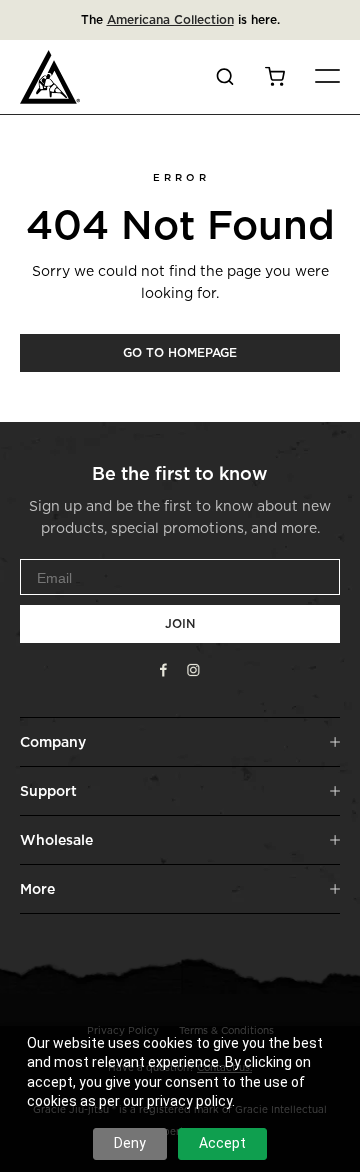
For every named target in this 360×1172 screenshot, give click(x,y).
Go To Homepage (180, 352)
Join (180, 623)
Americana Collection (170, 19)
